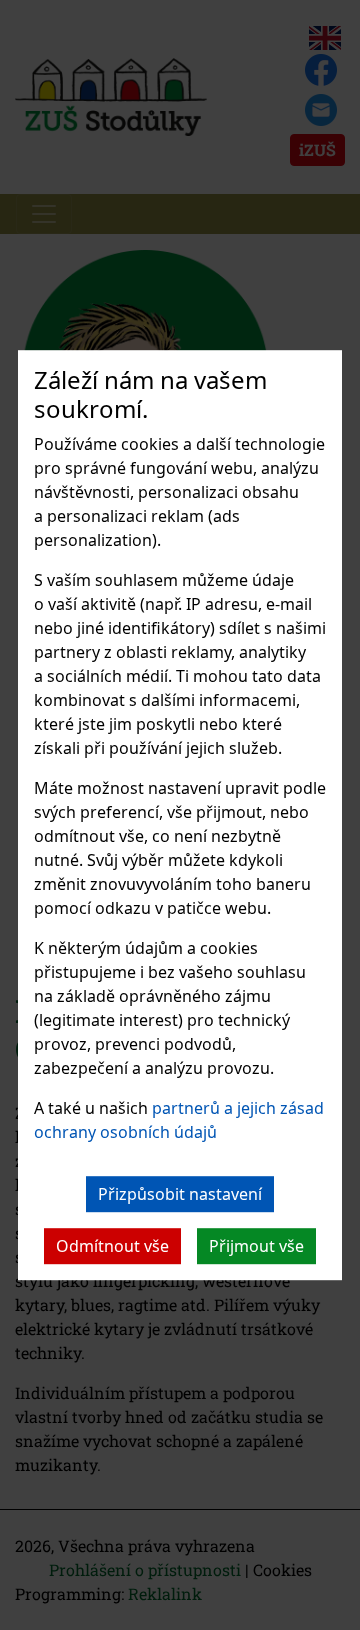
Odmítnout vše (112, 1246)
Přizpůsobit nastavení (180, 1194)
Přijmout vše (256, 1246)
